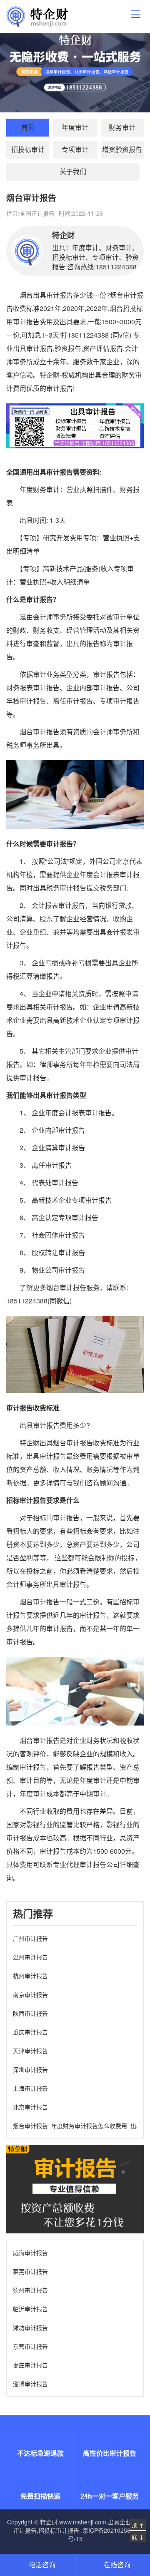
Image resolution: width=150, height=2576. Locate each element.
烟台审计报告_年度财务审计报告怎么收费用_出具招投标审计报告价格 (75, 2126)
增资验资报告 (122, 149)
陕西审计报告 (30, 2013)
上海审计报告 (30, 2088)
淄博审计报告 (30, 2384)
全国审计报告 (37, 213)
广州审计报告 (30, 1938)
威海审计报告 (30, 2253)
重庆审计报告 (30, 2032)
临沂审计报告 (30, 2309)
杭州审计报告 (30, 1976)
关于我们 (73, 171)
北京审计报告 (30, 2107)
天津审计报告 (30, 2051)
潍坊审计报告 (30, 2327)
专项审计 (75, 149)
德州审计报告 (30, 2290)
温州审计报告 (30, 1957)
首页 (28, 127)
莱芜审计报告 (30, 2271)
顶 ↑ (138, 2525)
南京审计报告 (30, 1994)
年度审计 (75, 127)
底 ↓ (138, 2536)
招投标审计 (28, 149)
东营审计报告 (30, 2346)
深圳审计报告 (30, 2069)
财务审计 (122, 127)
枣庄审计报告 (30, 2365)
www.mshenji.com (83, 2522)
